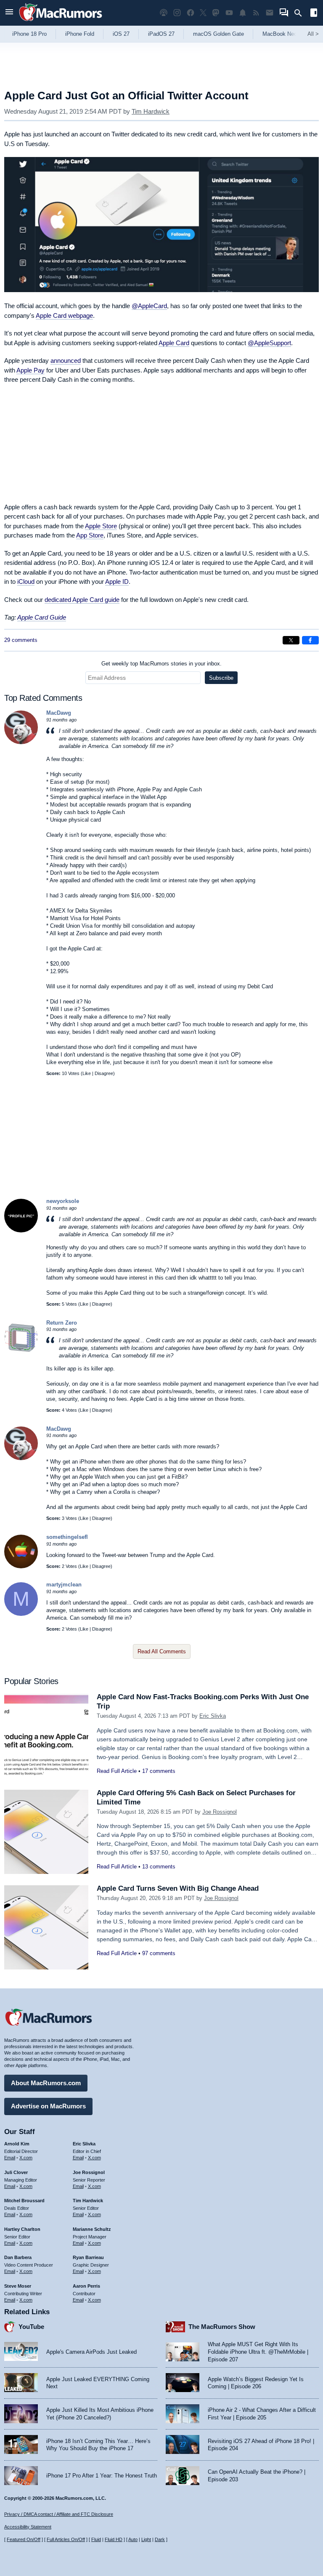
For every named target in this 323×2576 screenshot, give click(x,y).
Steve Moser (18, 2286)
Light (146, 2539)
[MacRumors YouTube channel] (229, 13)
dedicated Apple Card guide (82, 600)
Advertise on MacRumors (48, 2106)
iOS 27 (121, 34)
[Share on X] (291, 640)
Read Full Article (117, 1771)
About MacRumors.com (46, 2083)
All (313, 34)
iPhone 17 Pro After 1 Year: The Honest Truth (102, 2476)
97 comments (159, 1953)
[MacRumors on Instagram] (177, 13)
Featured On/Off (24, 2539)
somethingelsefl (67, 1537)
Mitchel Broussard (24, 2201)
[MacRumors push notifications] (243, 13)
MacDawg (59, 713)
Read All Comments (162, 1651)
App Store (90, 535)
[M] (21, 1614)
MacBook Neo (280, 34)
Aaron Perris (86, 2286)
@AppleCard (149, 306)
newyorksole (63, 1201)
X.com (26, 2158)
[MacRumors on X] (203, 13)
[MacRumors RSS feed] (256, 13)
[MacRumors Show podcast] (164, 13)
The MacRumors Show (222, 2327)
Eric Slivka (213, 1716)
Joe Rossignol (220, 1812)
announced (66, 361)
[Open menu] (9, 13)
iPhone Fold (80, 34)
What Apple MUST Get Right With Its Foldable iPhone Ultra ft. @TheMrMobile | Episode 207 (258, 2352)
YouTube (31, 2327)
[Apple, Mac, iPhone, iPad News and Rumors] (61, 22)
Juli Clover (16, 2172)
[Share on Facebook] (310, 640)
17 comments (159, 1771)
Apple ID (117, 581)
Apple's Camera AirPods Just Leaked (91, 2352)
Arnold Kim (17, 2144)
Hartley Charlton (22, 2229)
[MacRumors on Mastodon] (216, 13)
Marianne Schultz (92, 2229)
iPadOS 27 (161, 34)
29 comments (21, 640)
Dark (160, 2539)
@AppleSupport (269, 343)
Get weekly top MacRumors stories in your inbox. (161, 664)
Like (87, 1073)
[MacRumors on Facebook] (191, 13)
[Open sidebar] (314, 14)
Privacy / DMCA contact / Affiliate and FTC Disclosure (59, 2514)
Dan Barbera (18, 2257)
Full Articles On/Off (66, 2539)
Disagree (104, 1073)
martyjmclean (64, 1585)
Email (10, 2158)
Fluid (96, 2539)
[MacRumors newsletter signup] (270, 13)
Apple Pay (30, 370)
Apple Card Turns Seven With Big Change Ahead (178, 1888)
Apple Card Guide (42, 617)
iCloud (26, 581)
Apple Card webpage (64, 315)
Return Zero (62, 1323)
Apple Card (174, 343)
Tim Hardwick (151, 111)
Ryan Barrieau (88, 2257)
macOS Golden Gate (218, 34)
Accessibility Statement (28, 2527)
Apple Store (101, 526)
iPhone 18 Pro (29, 34)
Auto (133, 2539)
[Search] (301, 13)
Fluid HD (114, 2539)
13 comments (159, 1867)
